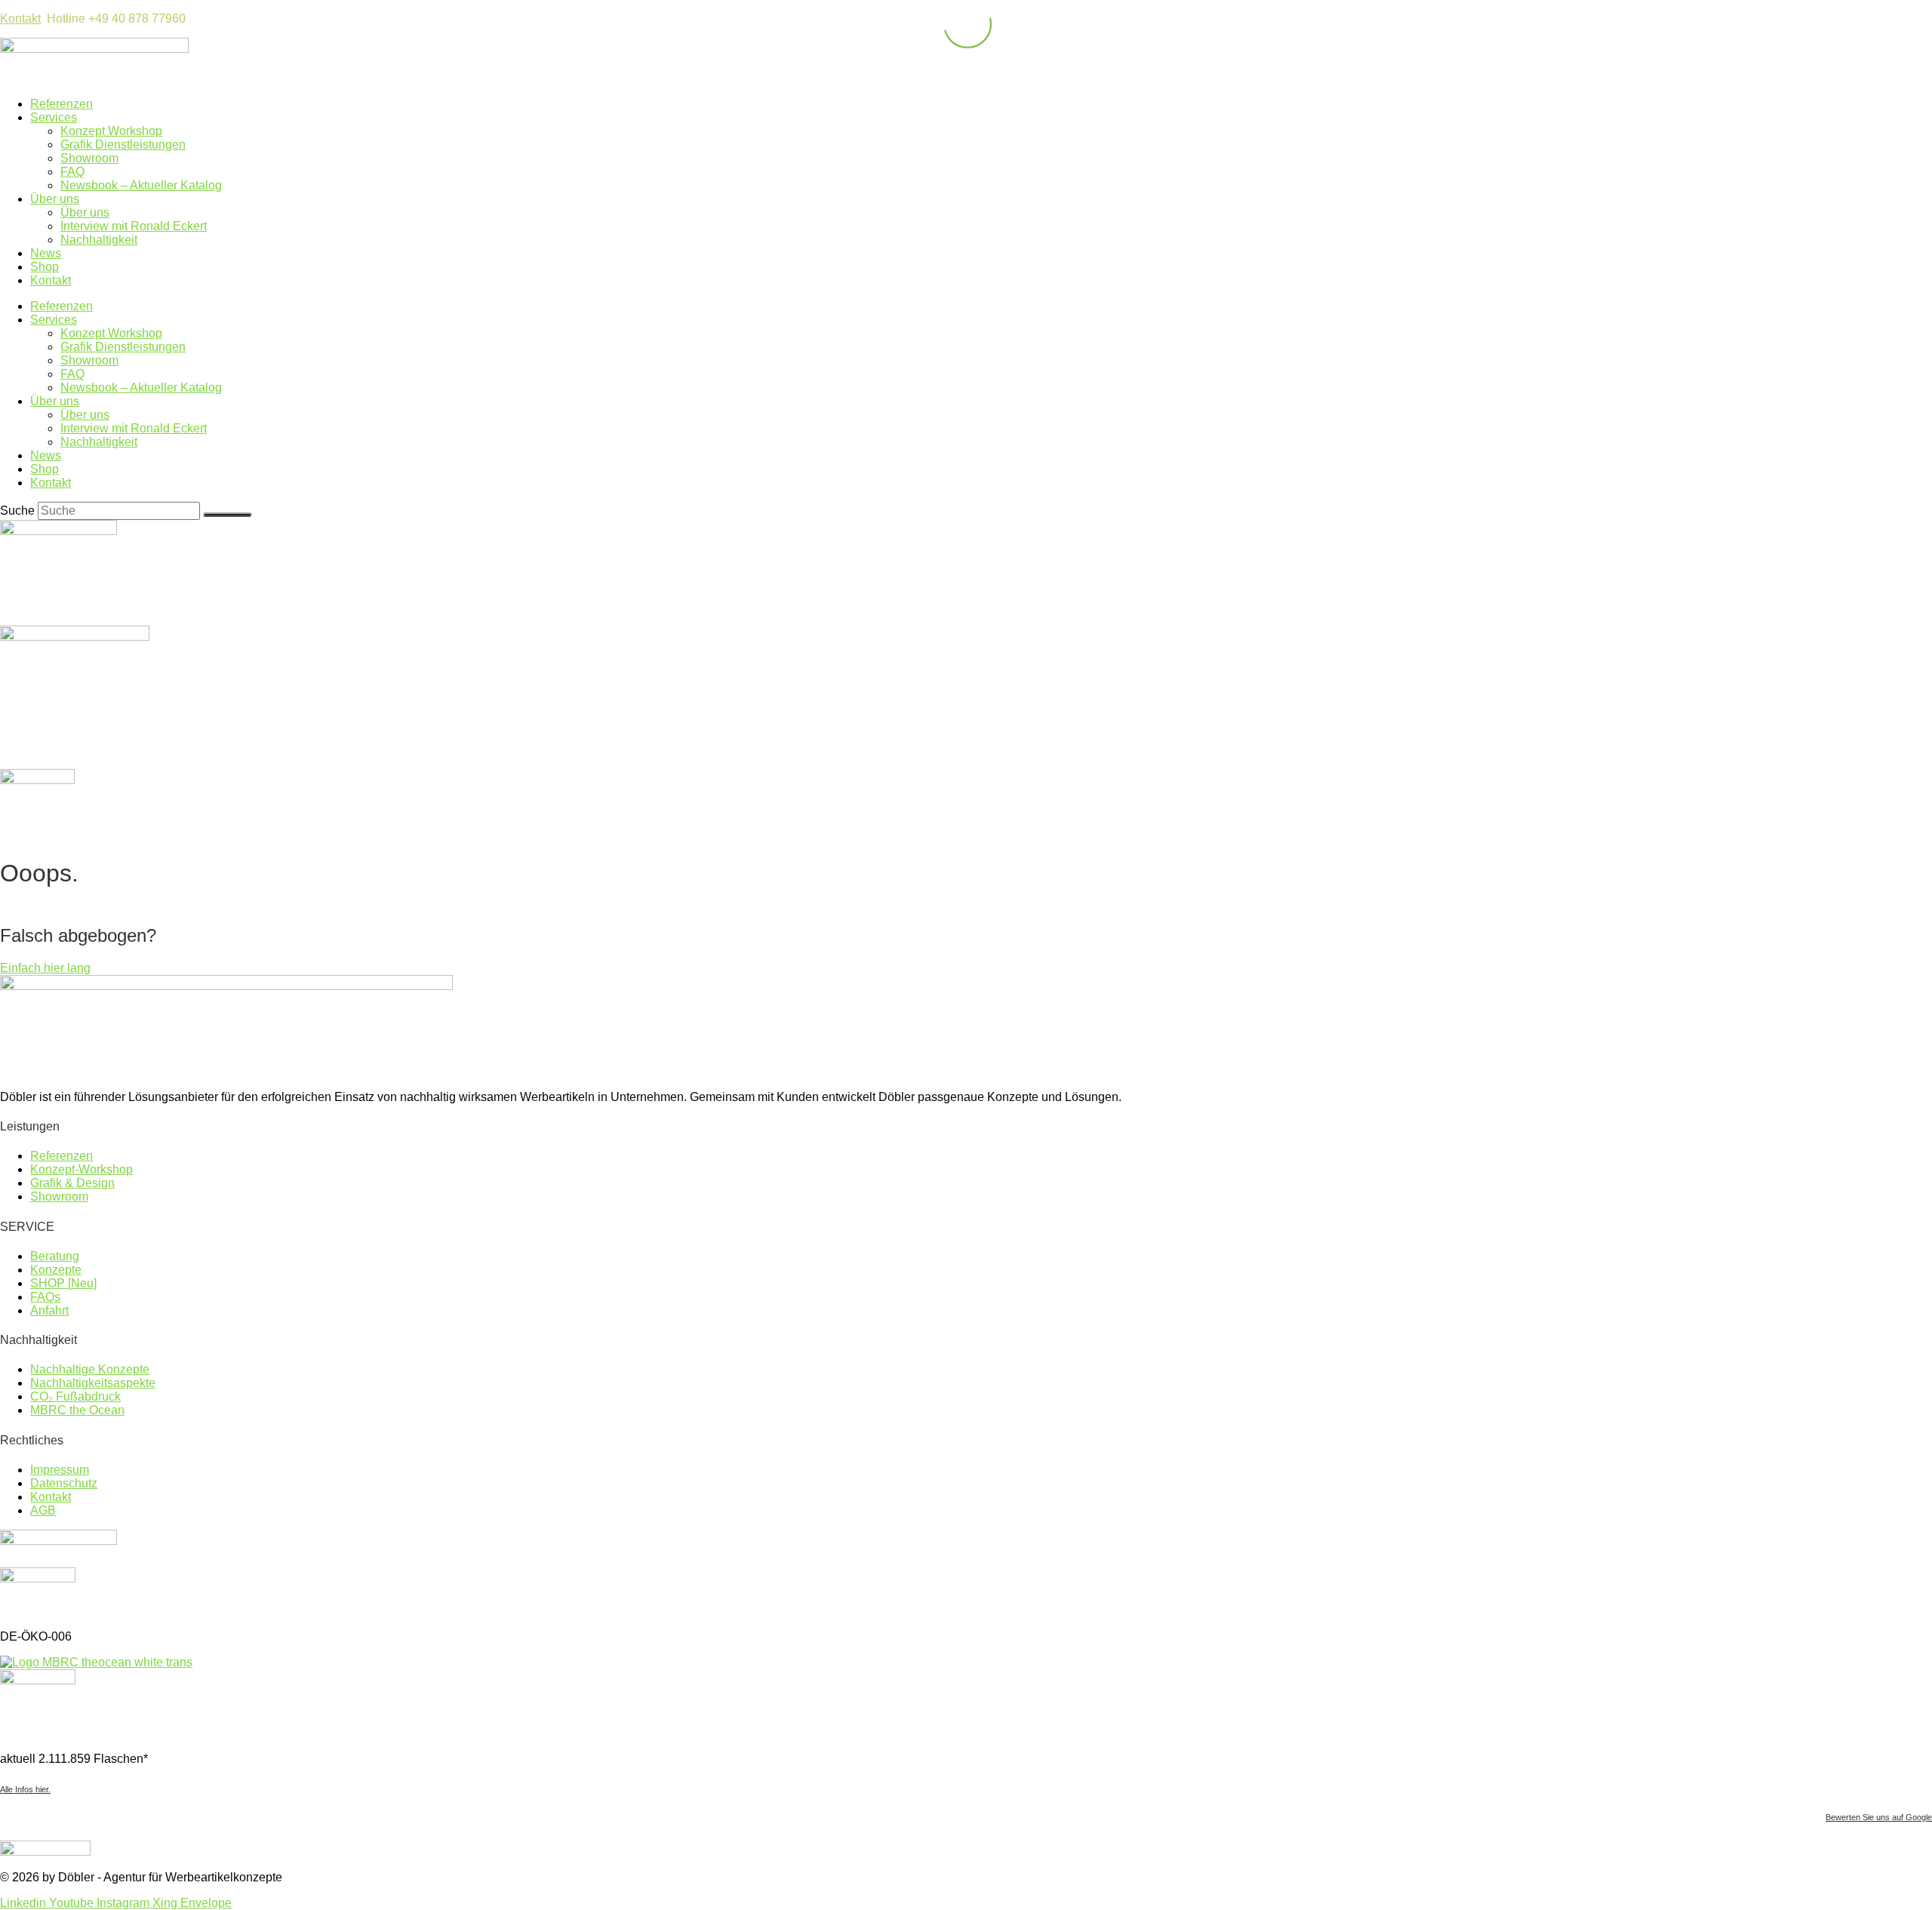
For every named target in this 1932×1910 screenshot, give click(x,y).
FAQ (72, 172)
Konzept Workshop (111, 131)
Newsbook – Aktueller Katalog (141, 185)
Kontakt (20, 18)
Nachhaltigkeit (99, 240)
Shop (45, 267)
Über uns (55, 199)
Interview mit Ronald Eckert (134, 226)
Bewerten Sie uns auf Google (1879, 1817)
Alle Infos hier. (25, 1789)
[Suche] (227, 515)
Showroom (89, 158)
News (46, 253)
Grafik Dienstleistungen (123, 145)
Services (54, 117)
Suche (17, 511)
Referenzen (62, 104)
